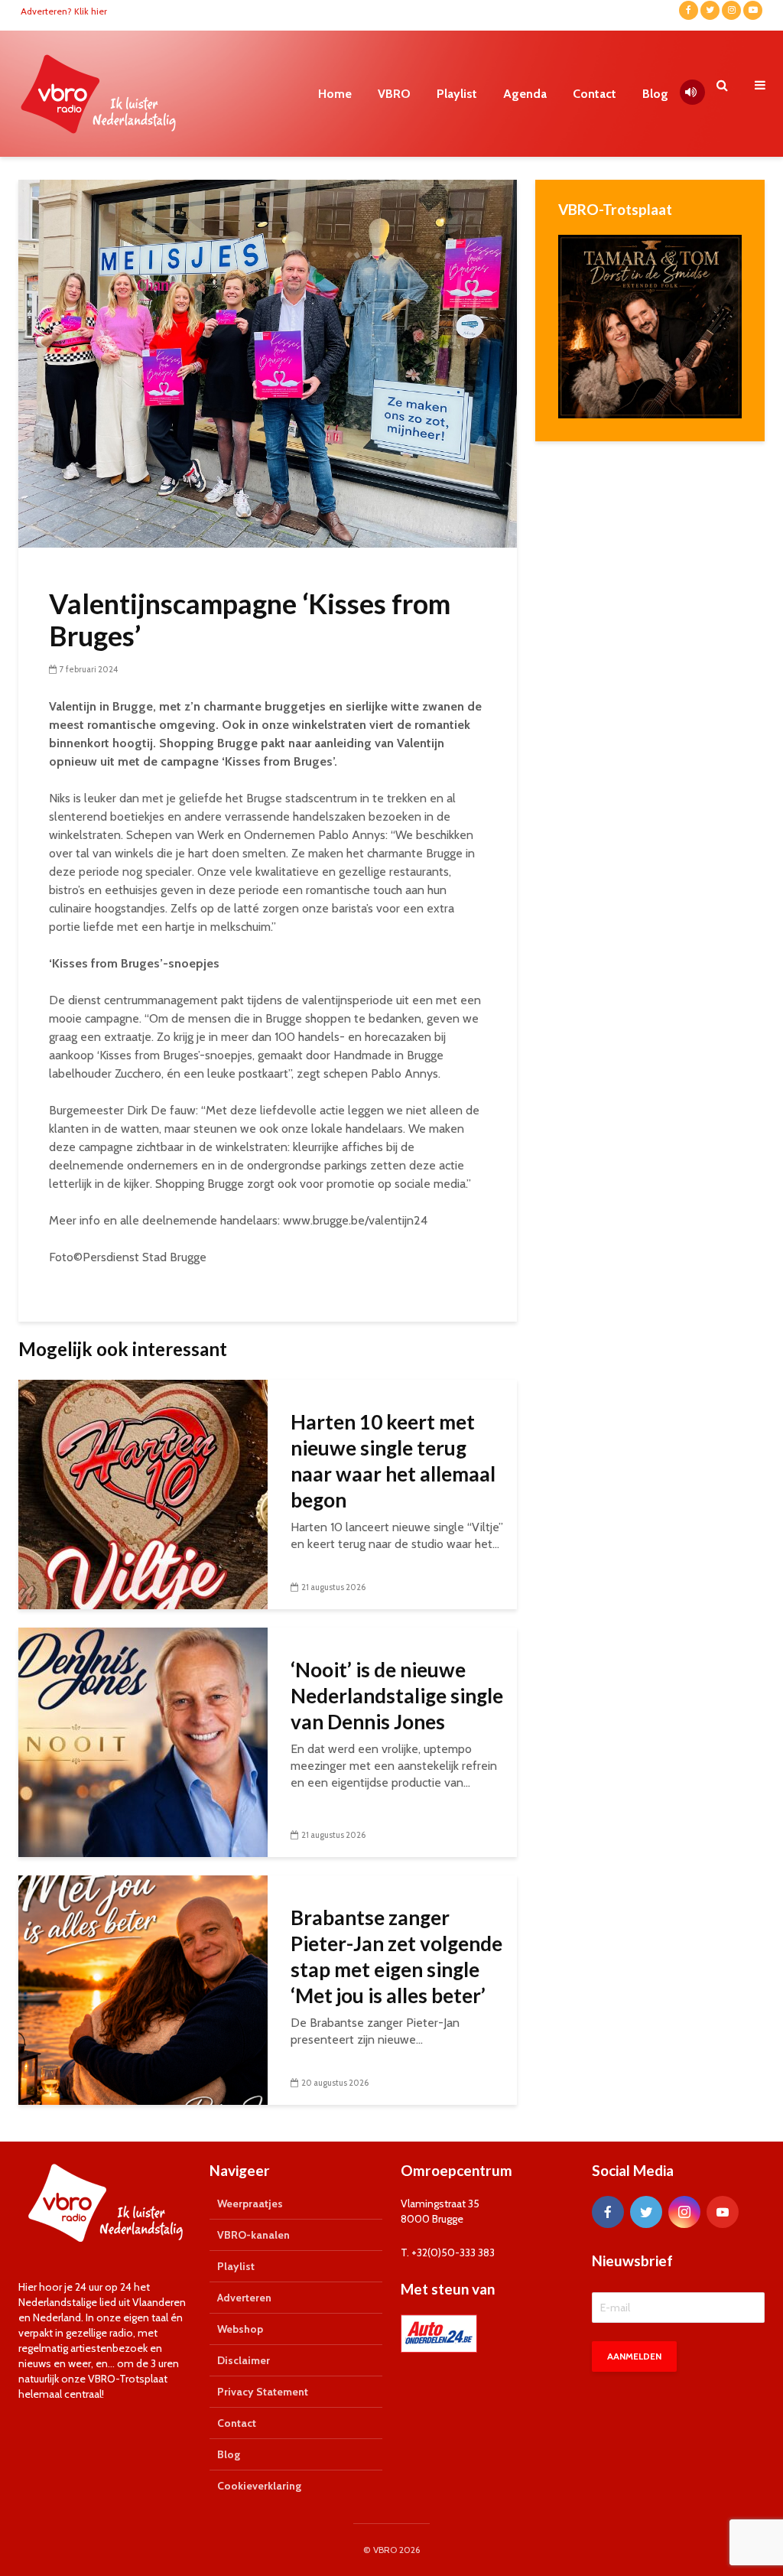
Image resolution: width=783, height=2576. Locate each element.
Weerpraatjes (250, 2204)
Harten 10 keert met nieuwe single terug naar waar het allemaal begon (393, 1461)
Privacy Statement (263, 2392)
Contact (595, 94)
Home (335, 94)
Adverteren (244, 2298)
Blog (655, 94)
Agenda (525, 94)
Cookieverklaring (259, 2486)
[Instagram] (684, 2212)
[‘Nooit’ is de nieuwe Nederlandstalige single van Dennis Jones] (143, 1741)
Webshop (240, 2329)
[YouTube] (723, 2212)
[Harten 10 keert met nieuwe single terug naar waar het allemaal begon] (143, 1493)
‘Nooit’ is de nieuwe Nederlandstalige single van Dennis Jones (397, 1696)
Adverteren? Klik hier (64, 11)
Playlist (457, 94)
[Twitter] (646, 2212)
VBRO (394, 94)
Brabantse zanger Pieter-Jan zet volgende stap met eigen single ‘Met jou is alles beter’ (396, 1956)
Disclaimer (244, 2360)
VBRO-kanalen (253, 2235)
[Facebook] (608, 2212)
